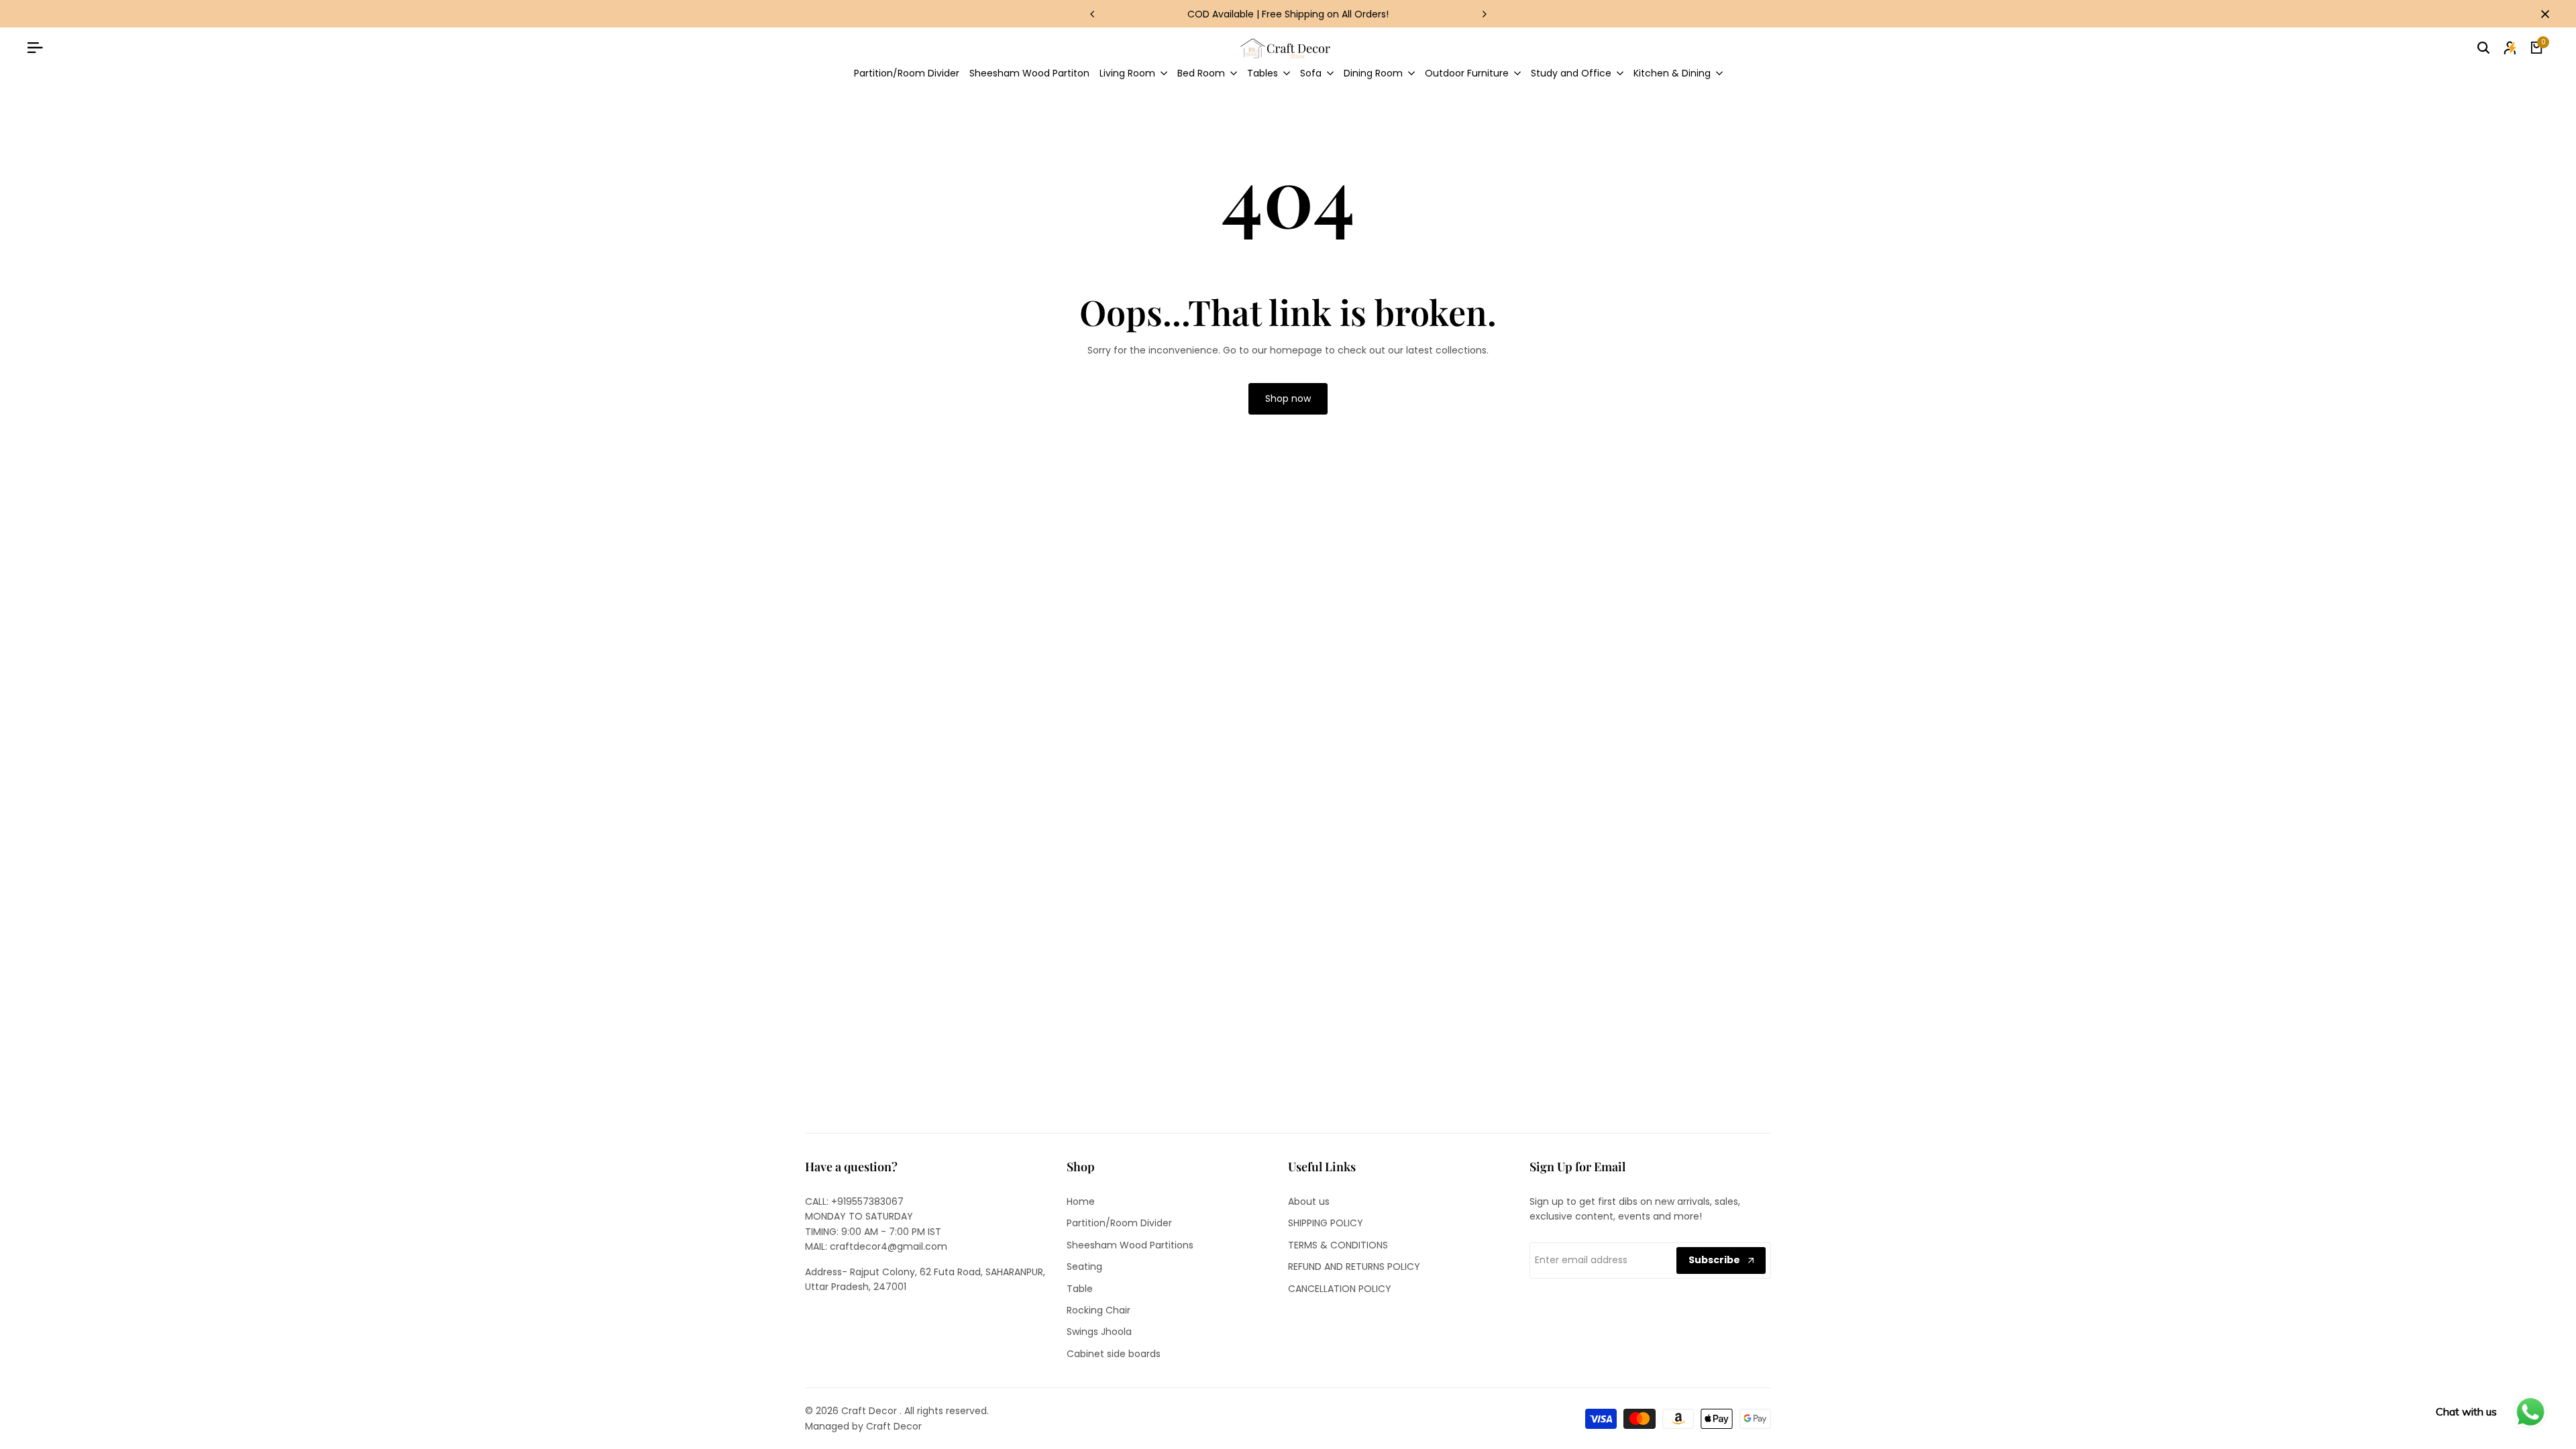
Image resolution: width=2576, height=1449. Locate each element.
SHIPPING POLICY (1326, 1223)
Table (1080, 1289)
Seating (1084, 1267)
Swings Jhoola (1099, 1332)
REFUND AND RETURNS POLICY (1354, 1267)
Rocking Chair (1098, 1310)
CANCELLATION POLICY (1340, 1289)
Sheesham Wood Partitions (1130, 1245)
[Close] (2542, 14)
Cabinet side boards (1114, 1354)
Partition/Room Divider (1119, 1223)
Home (1081, 1201)
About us (1309, 1201)
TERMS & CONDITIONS (1338, 1245)
